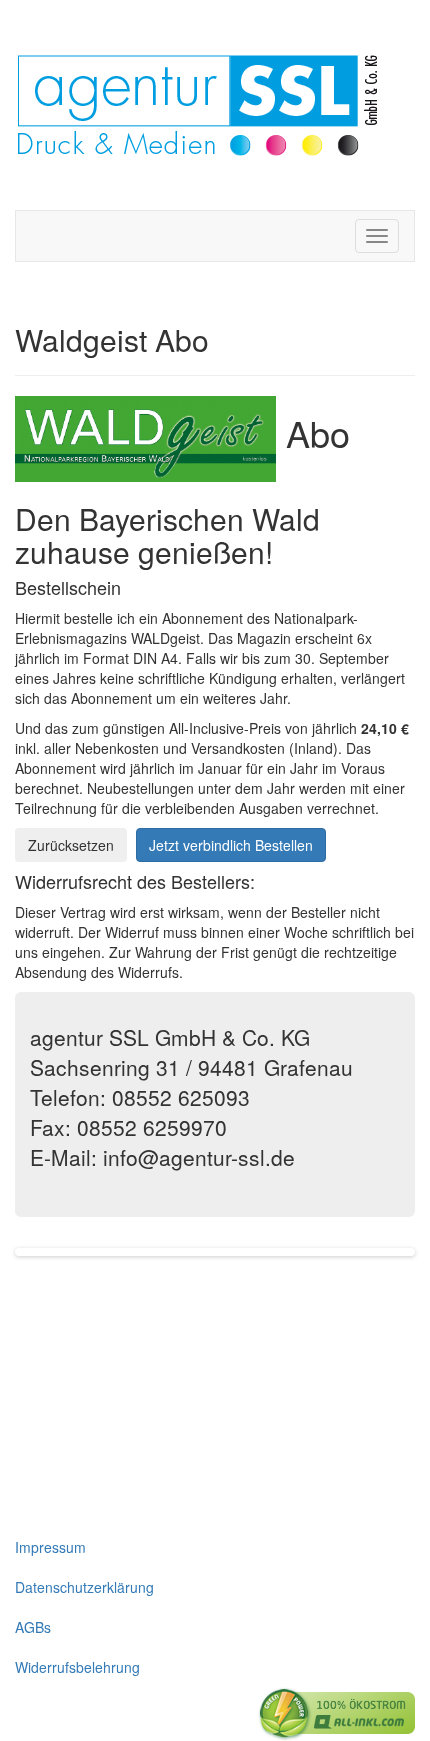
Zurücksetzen (71, 845)
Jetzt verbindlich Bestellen (231, 845)
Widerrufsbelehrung (77, 1667)
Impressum (50, 1547)
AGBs (33, 1627)
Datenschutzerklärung (84, 1587)
